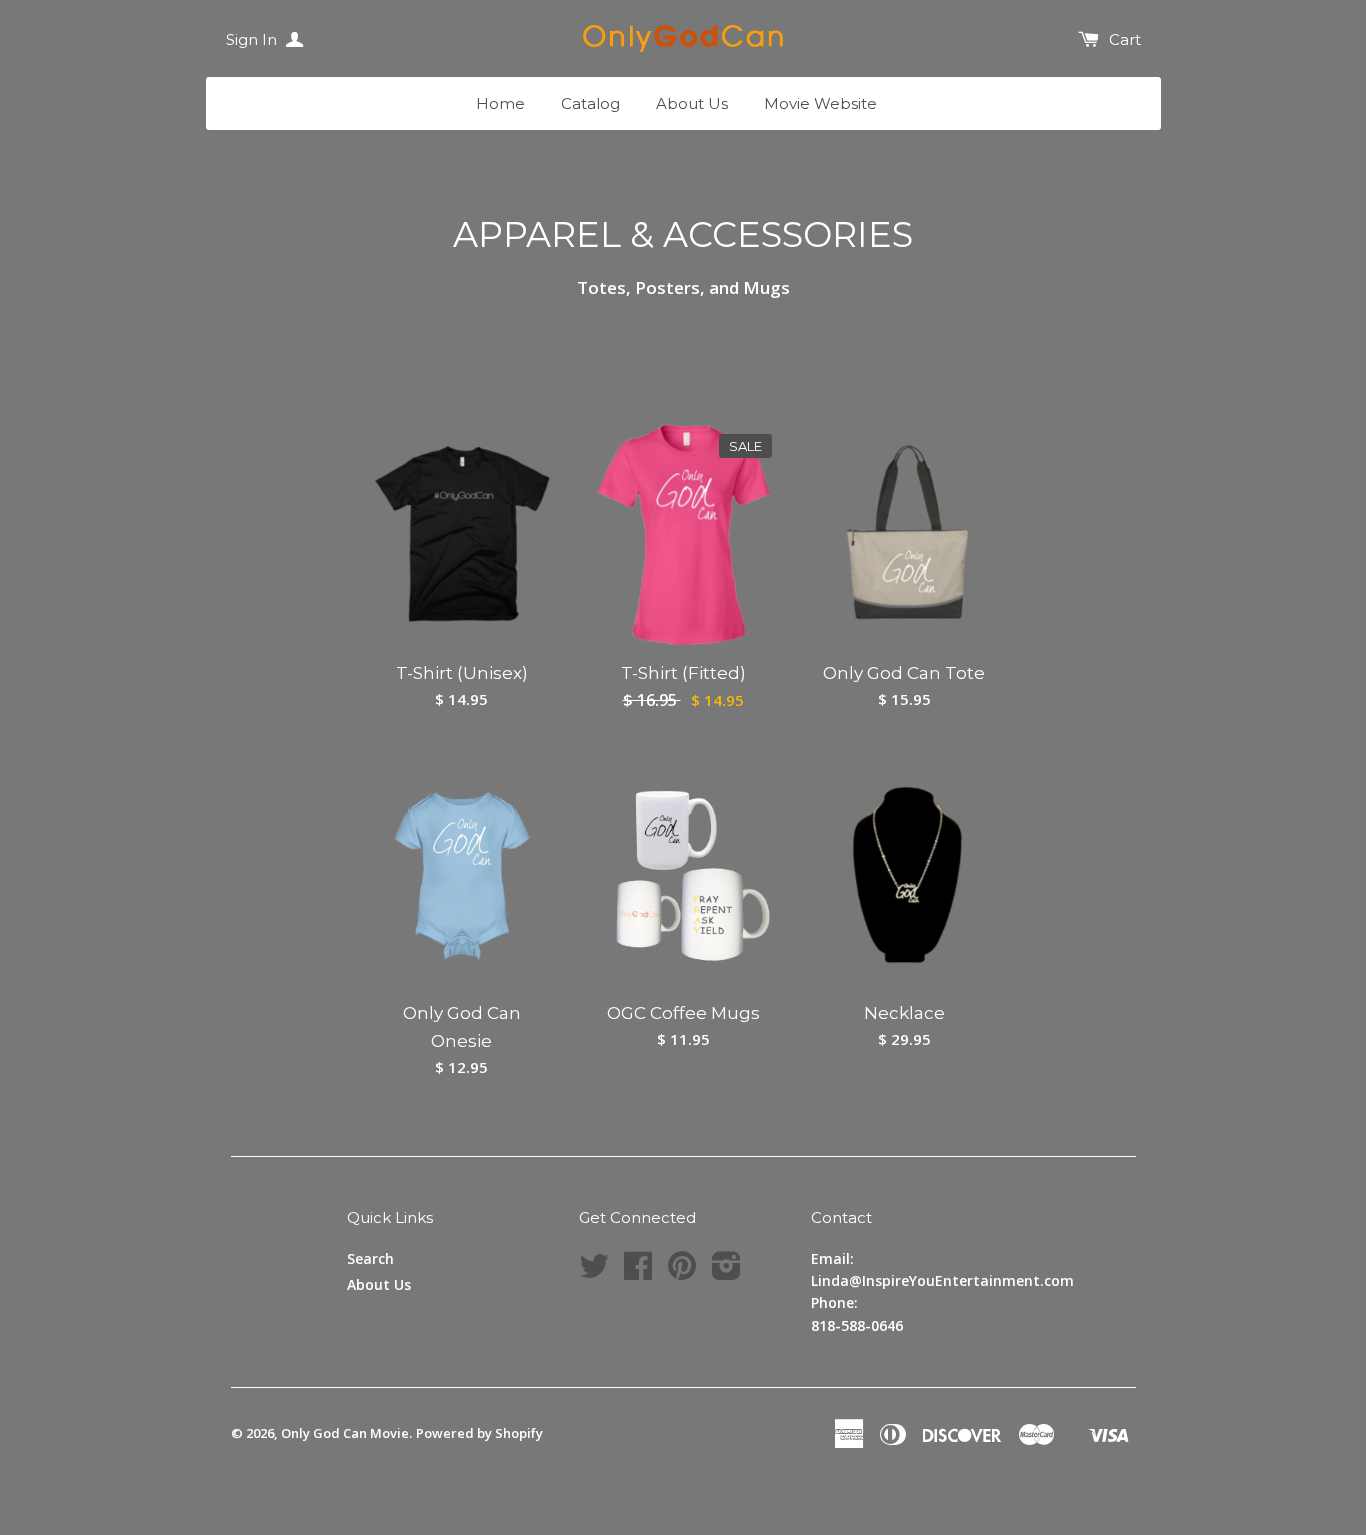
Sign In (253, 39)
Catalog (590, 103)
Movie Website (820, 103)
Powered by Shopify (479, 1433)
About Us (692, 103)
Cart (1125, 39)
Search (370, 1258)
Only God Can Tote (904, 673)
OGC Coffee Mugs (683, 1013)
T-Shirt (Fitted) (683, 673)
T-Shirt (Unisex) (462, 673)
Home (500, 103)
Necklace (904, 1013)
